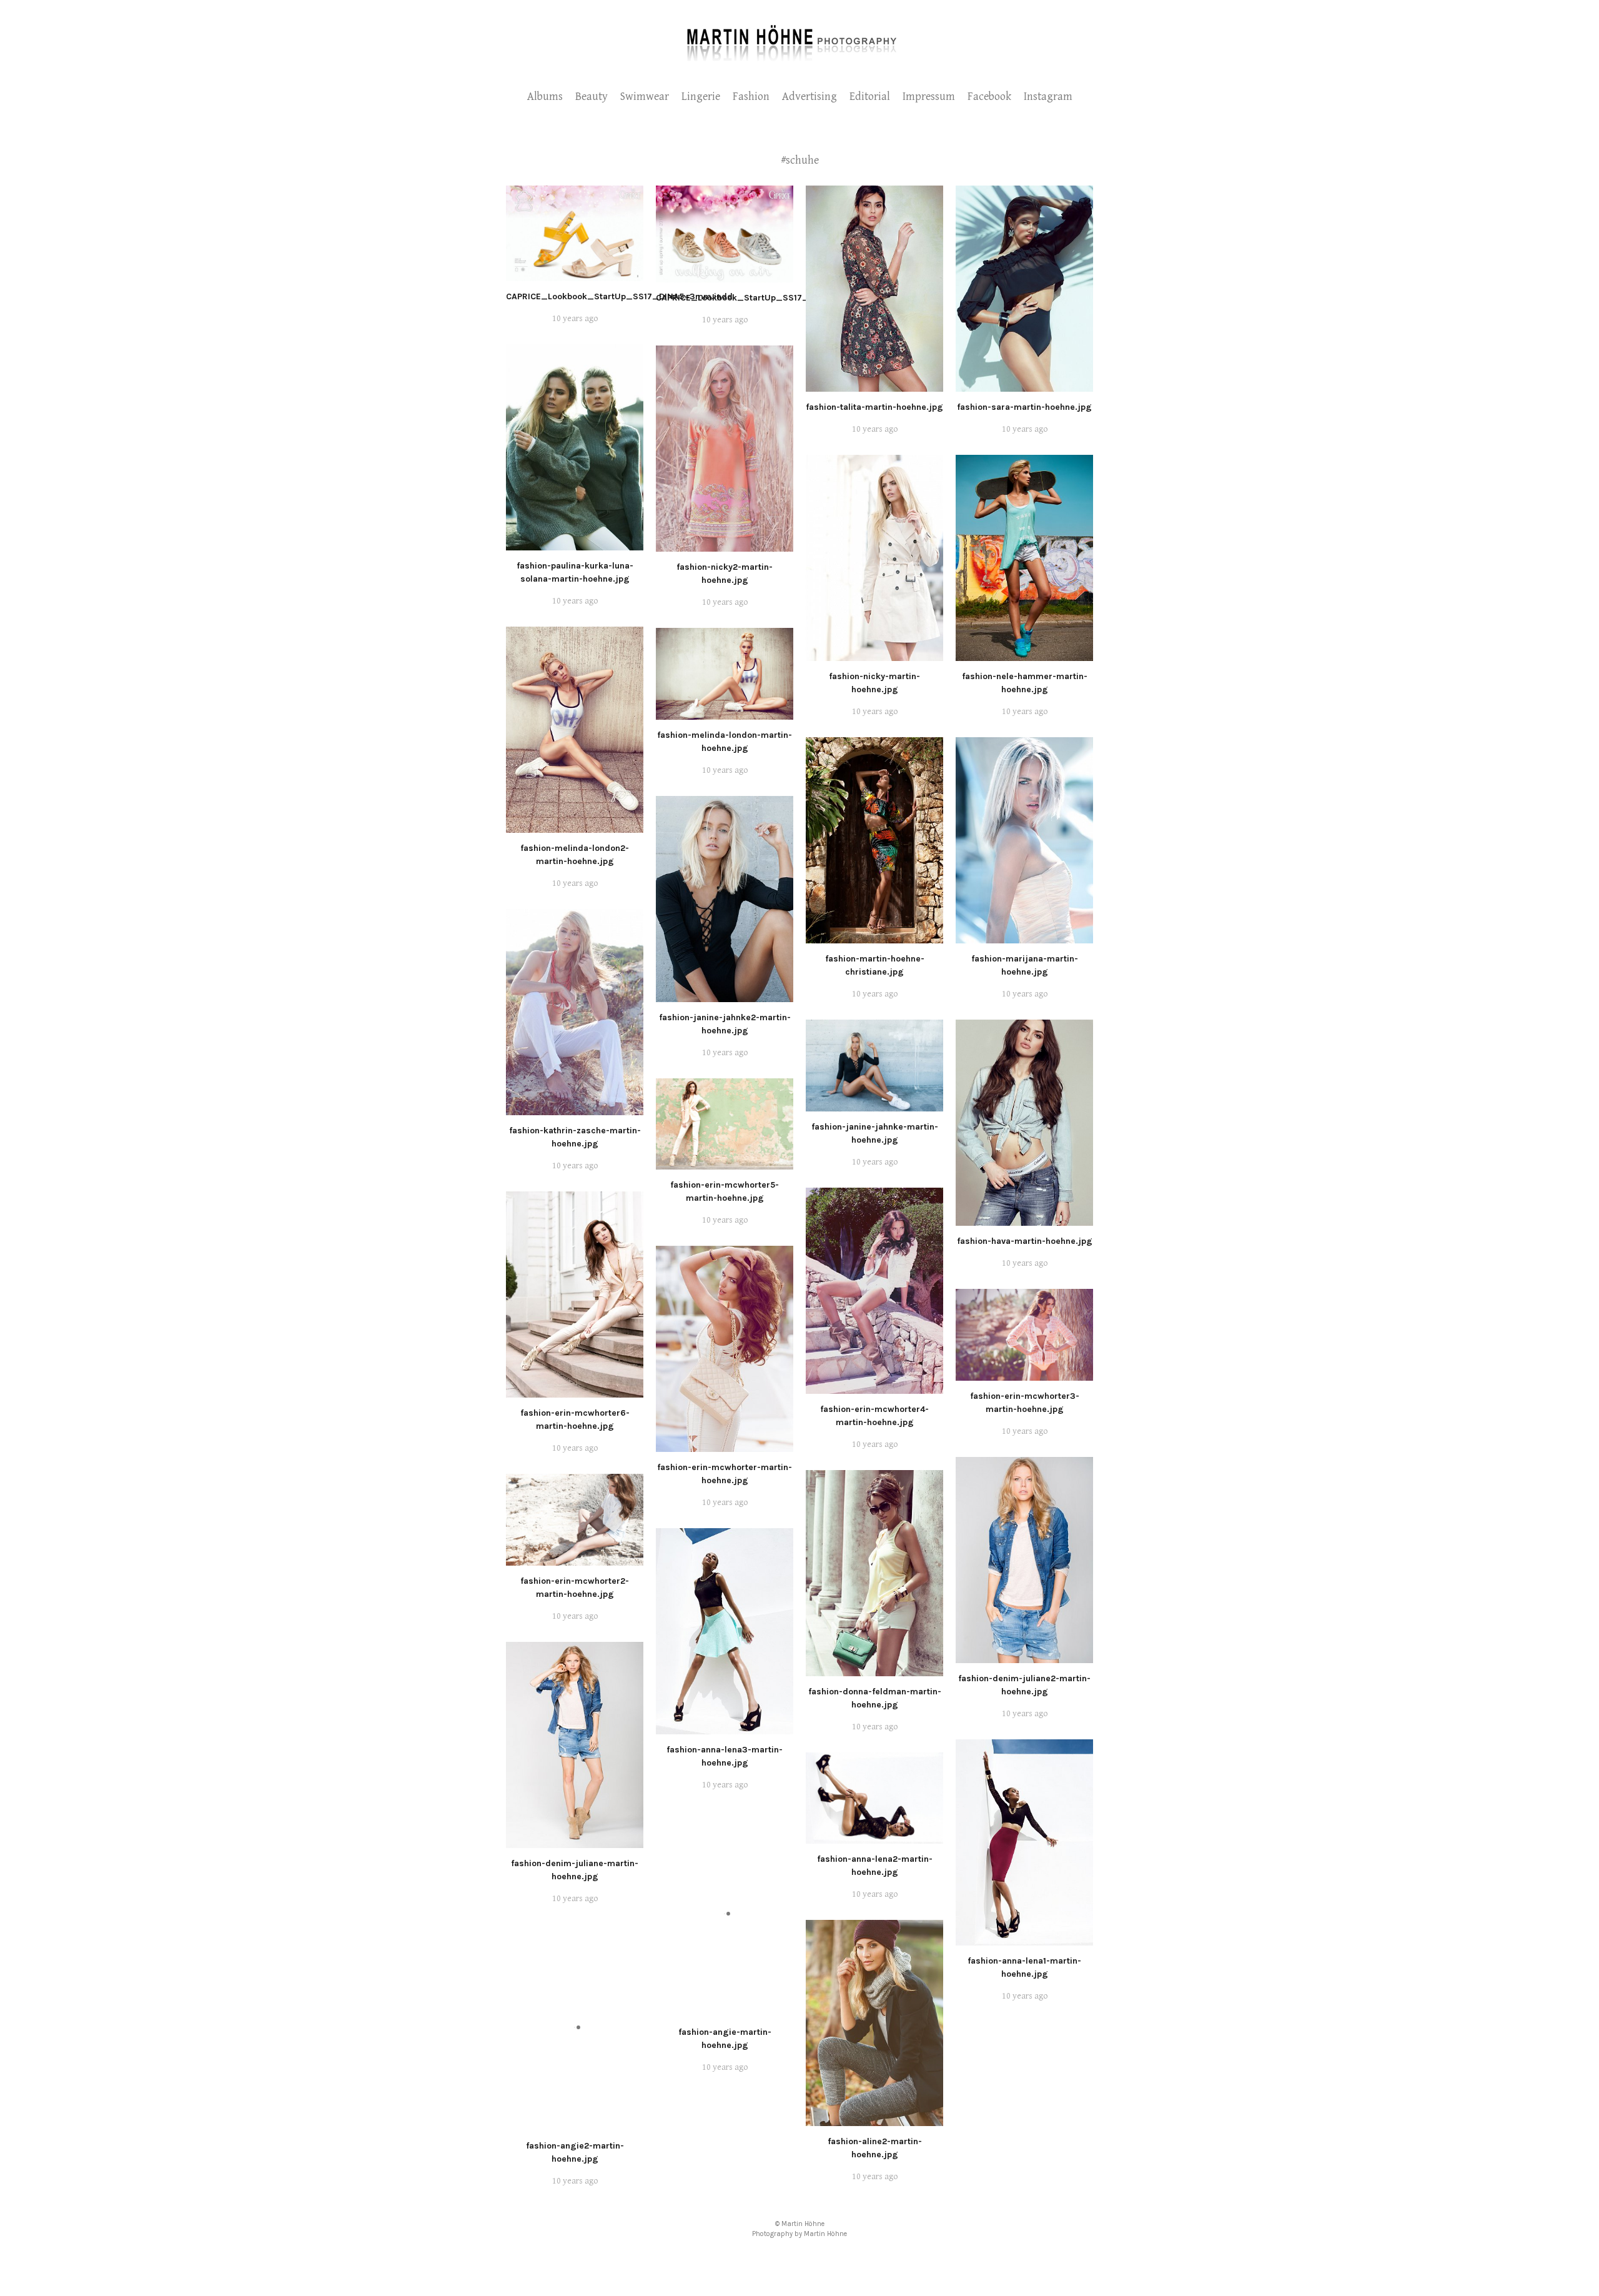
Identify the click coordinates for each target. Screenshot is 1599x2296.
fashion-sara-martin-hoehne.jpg (1024, 407)
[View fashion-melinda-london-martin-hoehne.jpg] (725, 713)
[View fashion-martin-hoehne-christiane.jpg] (874, 937)
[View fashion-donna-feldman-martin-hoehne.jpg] (874, 1669)
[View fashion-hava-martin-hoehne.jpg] (1024, 1219)
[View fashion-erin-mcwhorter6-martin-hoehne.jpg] (575, 1391)
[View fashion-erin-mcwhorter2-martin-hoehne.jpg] (575, 1559)
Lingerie (701, 97)
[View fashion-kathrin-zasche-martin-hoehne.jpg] (575, 1108)
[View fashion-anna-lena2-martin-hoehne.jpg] (874, 1837)
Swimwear (645, 97)
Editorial (870, 97)
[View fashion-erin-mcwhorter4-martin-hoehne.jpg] (874, 1387)
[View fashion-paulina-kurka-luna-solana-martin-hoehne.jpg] (575, 544)
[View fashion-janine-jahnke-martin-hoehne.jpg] (874, 1105)
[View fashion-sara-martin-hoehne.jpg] (1024, 385)
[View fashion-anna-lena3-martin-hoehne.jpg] (725, 1727)
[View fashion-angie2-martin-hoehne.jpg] (575, 2124)
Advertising (809, 97)
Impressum (929, 97)
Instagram (1048, 97)
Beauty (592, 97)
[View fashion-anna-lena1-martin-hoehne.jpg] (1024, 1939)
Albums (545, 97)
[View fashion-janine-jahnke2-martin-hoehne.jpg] (725, 995)
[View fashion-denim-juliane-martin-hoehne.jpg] (575, 1841)
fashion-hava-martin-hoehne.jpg (1025, 1241)
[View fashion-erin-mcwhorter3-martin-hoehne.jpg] (1024, 1374)
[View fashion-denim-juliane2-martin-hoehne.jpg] (1024, 1656)
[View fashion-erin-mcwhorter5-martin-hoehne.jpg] (725, 1163)
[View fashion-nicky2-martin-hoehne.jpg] (725, 545)
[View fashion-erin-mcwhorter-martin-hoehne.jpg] (725, 1445)
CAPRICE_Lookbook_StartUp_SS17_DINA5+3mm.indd (619, 296)
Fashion (751, 97)
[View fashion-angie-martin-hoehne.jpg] (725, 2010)
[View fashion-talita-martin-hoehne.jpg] (874, 385)
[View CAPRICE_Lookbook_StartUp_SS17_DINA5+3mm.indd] (575, 274)
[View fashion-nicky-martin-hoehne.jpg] (874, 654)
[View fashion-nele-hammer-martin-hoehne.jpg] (1024, 654)
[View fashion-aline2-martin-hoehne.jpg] (874, 2119)
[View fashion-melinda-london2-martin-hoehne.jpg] (575, 826)
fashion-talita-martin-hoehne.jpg (874, 407)
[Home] (800, 60)
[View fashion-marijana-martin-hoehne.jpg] (1024, 937)
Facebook (989, 97)
